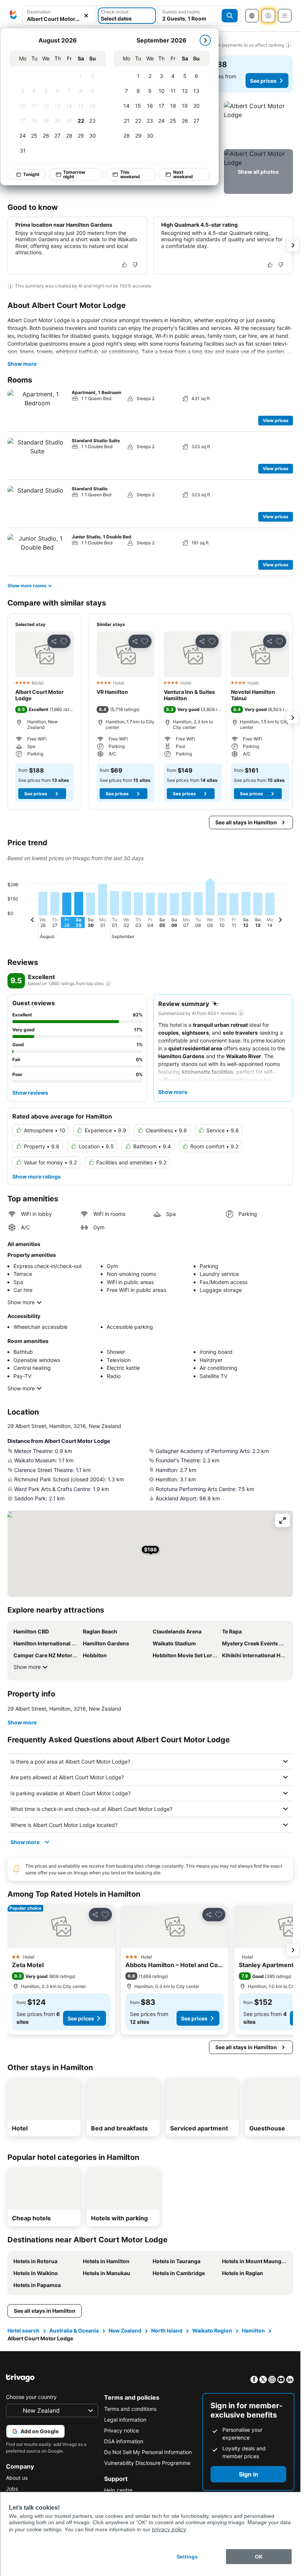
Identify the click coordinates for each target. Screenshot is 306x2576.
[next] (205, 40)
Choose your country (31, 2397)
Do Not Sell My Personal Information (148, 2452)
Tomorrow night (74, 174)
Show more (22, 364)
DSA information (124, 2441)
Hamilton (253, 2330)
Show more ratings (37, 1177)
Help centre (118, 2490)
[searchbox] (59, 19)
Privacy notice (121, 2430)
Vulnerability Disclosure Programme (147, 2463)
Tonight (31, 174)
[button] (59, 16)
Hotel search (24, 2330)
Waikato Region (212, 2330)
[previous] (32, 921)
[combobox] (59, 16)
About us (17, 2478)
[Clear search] (86, 16)
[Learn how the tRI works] (108, 984)
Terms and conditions (130, 2409)
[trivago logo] (13, 16)
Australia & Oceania (74, 2330)
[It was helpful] (125, 265)
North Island (167, 2330)
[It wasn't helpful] (135, 265)
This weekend (130, 174)
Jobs (12, 2489)
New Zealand (125, 2330)
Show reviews (30, 1093)
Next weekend (183, 174)
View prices (276, 420)
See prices (263, 81)
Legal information (125, 2420)
